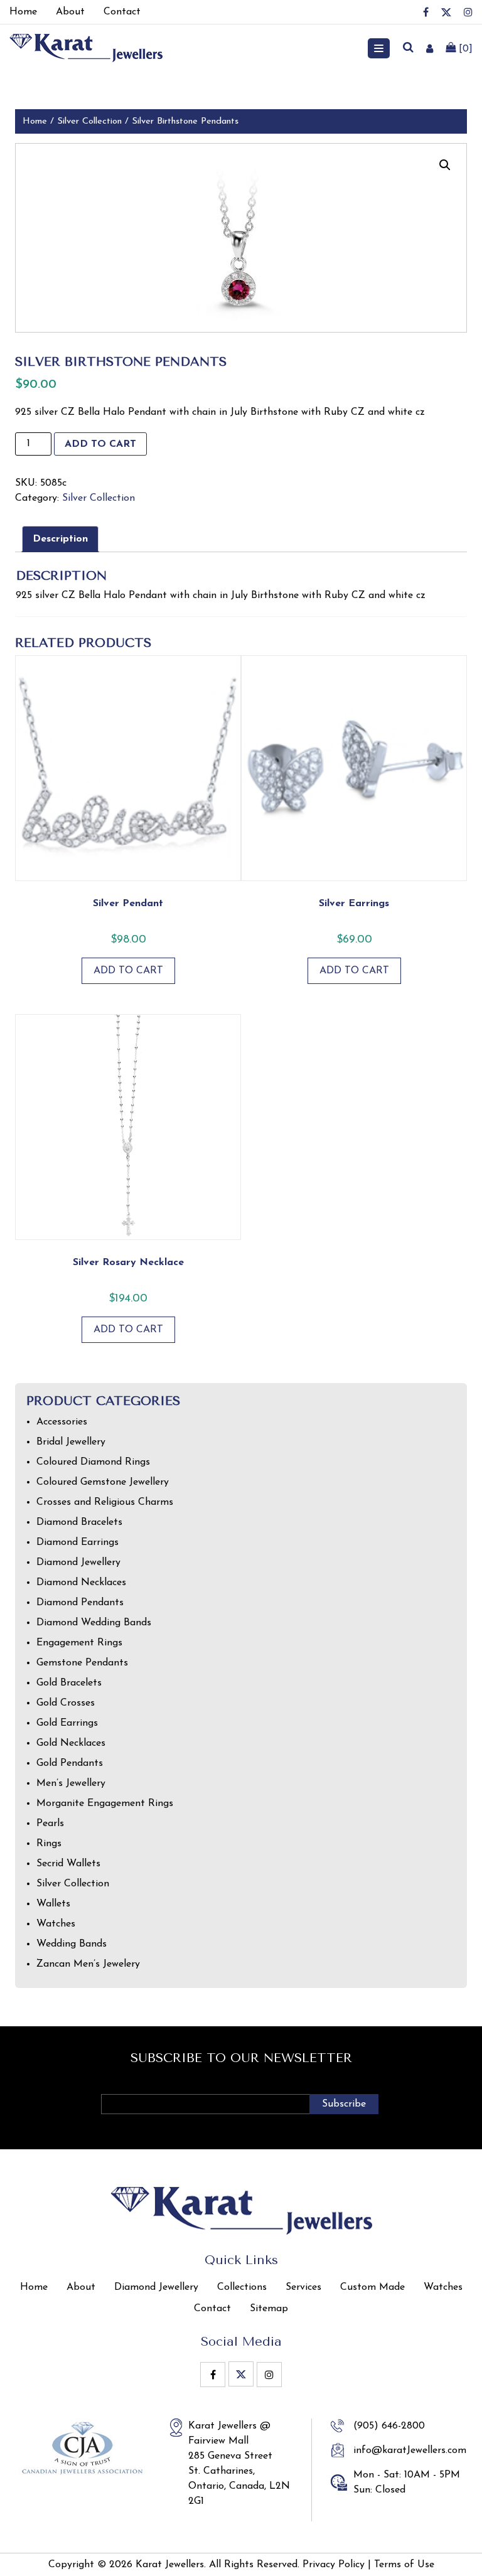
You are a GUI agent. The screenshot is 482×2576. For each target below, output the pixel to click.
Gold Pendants (70, 1763)
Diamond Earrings (78, 1542)
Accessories (62, 1422)
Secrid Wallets (68, 1864)
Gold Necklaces (71, 1743)
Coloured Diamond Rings (93, 1462)
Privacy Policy (334, 2565)
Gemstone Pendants (82, 1663)
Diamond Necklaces (81, 1583)
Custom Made (372, 2287)
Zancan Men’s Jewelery (88, 1964)
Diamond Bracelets (79, 1522)
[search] (408, 48)
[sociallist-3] (468, 12)
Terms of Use (404, 2565)
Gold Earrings (67, 1723)
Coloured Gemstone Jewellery (103, 1482)
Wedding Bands (72, 1944)
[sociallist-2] (446, 12)
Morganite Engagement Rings (105, 1804)
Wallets (53, 1904)
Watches (56, 1924)
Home (35, 121)
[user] (430, 48)
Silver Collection (89, 121)
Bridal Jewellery (71, 1442)
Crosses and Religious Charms (105, 1502)
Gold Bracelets (69, 1683)
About (81, 2287)
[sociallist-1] (426, 12)
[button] (445, 165)
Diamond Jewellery (78, 1563)
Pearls (50, 1824)
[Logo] (86, 48)
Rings (49, 1844)
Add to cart (100, 444)
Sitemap (269, 2309)
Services (303, 2287)
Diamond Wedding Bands (94, 1623)
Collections (242, 2287)
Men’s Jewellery (71, 1783)
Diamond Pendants (80, 1603)
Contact (212, 2309)
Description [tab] (60, 539)
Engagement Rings (79, 1643)
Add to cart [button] (128, 971)
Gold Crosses (66, 1703)
